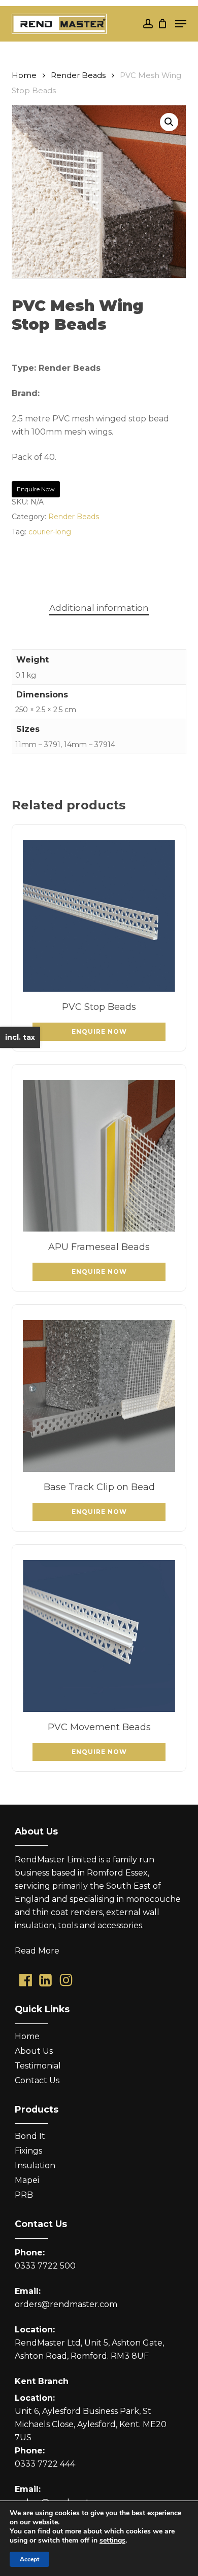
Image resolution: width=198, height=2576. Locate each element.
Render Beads (78, 75)
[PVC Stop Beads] (99, 916)
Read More (37, 1951)
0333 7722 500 (45, 2266)
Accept (29, 2559)
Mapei (27, 2180)
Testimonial (38, 2066)
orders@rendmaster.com (66, 2304)
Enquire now (36, 489)
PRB (24, 2195)
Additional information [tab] (99, 608)
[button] (181, 24)
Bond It (30, 2136)
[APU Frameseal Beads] (99, 1156)
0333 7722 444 (45, 2464)
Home (24, 75)
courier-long (50, 532)
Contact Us (37, 2080)
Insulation (35, 2165)
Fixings (28, 2151)
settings (112, 2541)
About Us (34, 2051)
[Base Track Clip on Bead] (99, 1396)
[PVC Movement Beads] (99, 1636)
